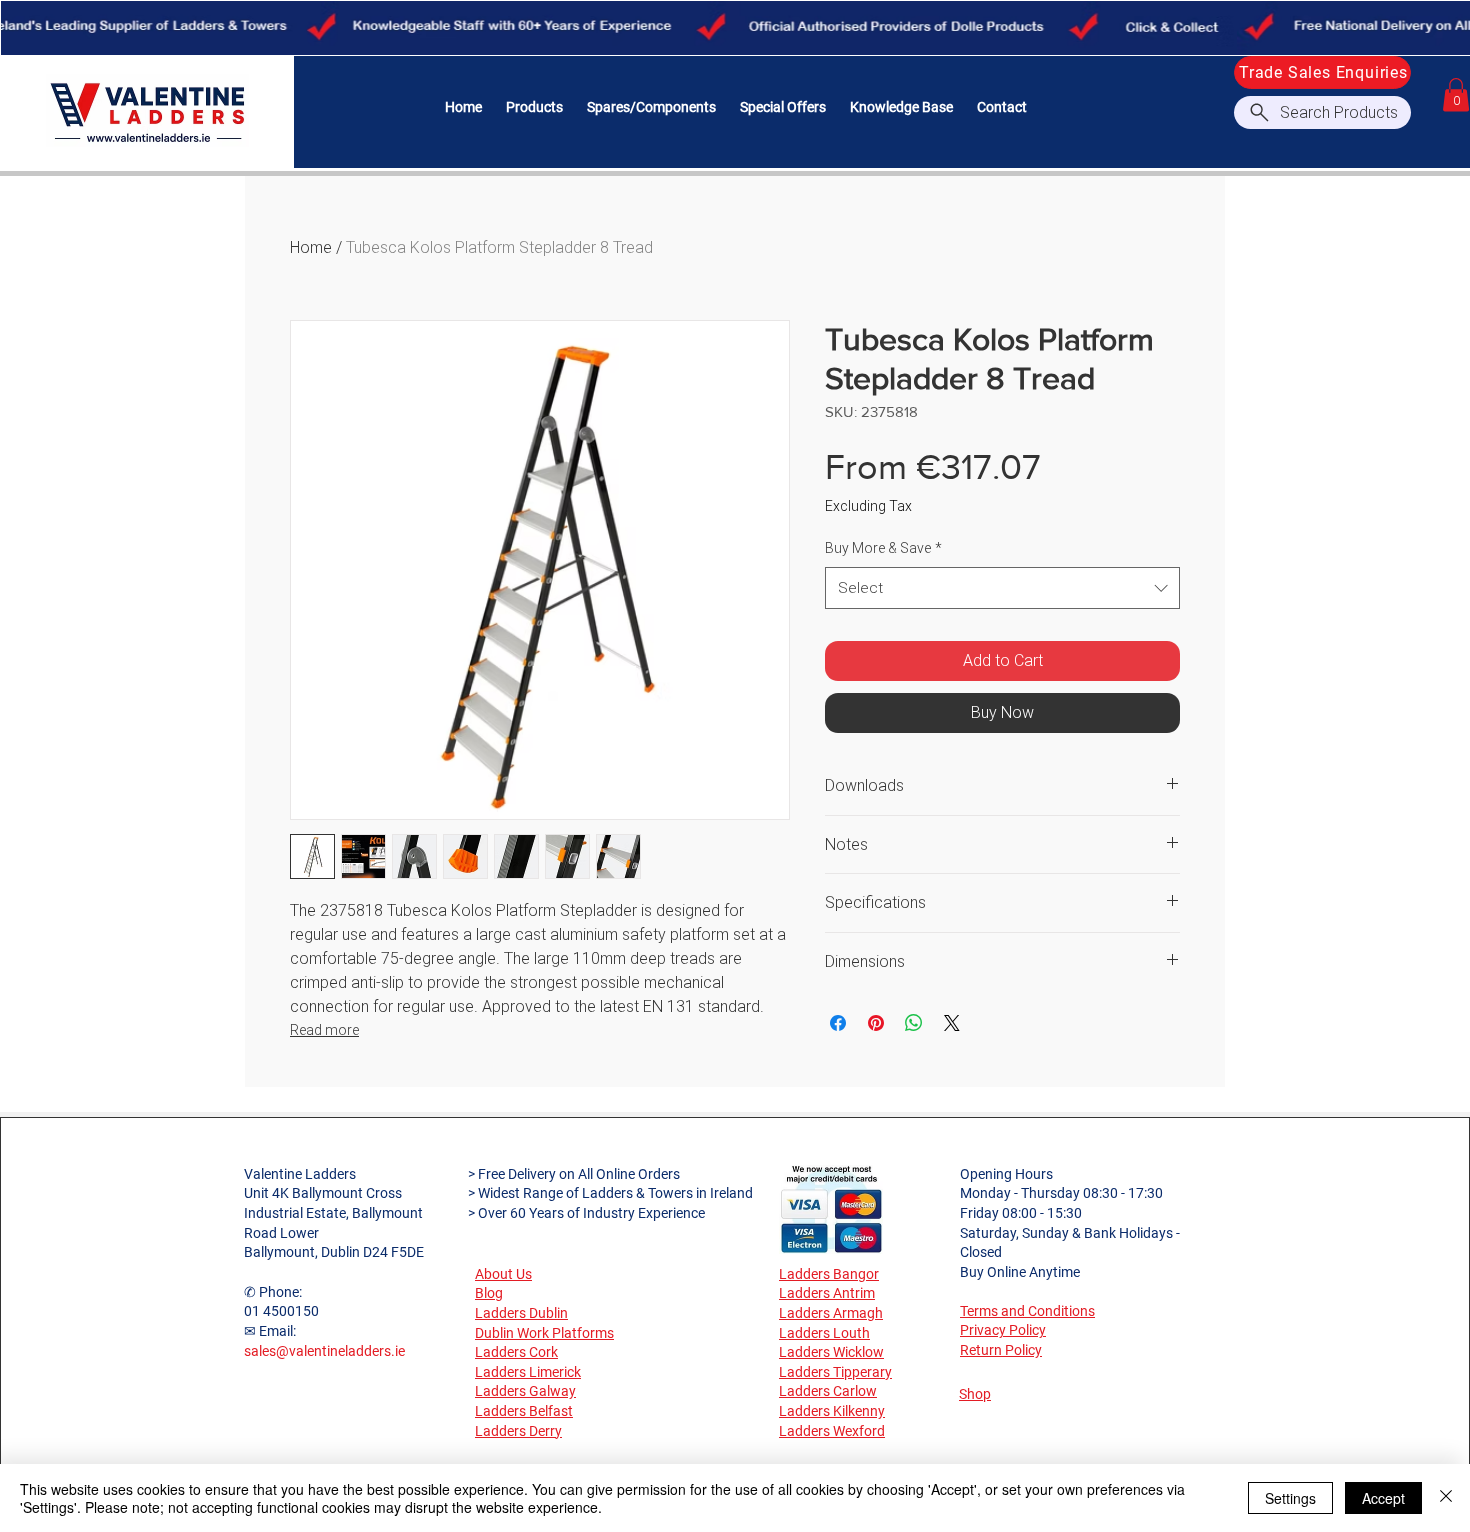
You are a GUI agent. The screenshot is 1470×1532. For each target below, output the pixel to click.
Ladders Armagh (831, 1313)
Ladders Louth (824, 1333)
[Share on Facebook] (838, 1023)
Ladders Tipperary (835, 1372)
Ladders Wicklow (831, 1352)
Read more (324, 1030)
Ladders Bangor (829, 1274)
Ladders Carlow (828, 1391)
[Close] (1446, 1498)
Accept (1383, 1498)
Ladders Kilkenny (832, 1411)
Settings (1290, 1498)
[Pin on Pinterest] (876, 1023)
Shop (975, 1394)
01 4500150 (281, 1311)
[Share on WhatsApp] (914, 1023)
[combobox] (1002, 588)
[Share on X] (952, 1023)
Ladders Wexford (832, 1431)
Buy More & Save (883, 548)
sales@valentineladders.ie (324, 1351)
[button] (534, 107)
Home (311, 247)
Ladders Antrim (827, 1293)
